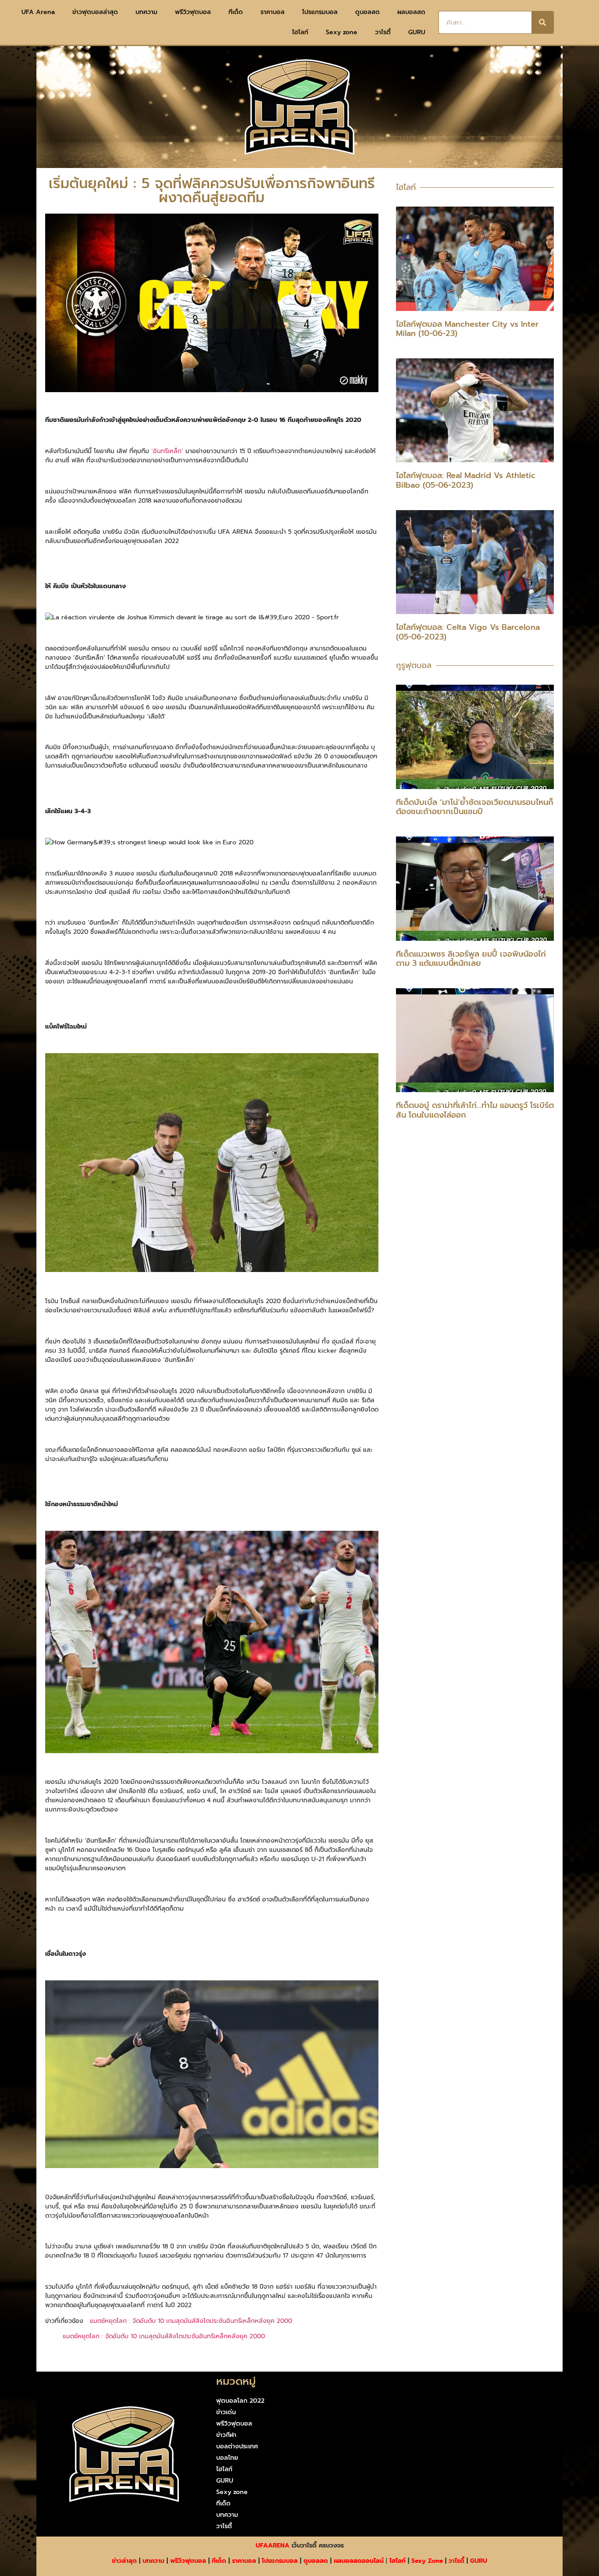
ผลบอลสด (411, 12)
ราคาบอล (273, 12)
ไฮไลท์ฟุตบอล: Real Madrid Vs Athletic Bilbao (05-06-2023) (466, 480)
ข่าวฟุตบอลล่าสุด (95, 12)
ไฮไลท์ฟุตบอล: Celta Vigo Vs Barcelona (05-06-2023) (468, 632)
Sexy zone (342, 32)
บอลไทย (227, 2458)
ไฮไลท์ (300, 32)
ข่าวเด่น (226, 2412)
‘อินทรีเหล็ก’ (167, 451)
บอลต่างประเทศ (237, 2446)
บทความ (146, 12)
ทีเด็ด (236, 12)
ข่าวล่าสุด (124, 2561)
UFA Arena (38, 12)
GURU (417, 32)
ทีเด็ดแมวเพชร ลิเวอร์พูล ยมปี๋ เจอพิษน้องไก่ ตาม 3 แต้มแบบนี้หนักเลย (471, 959)
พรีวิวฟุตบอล (193, 12)
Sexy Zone (427, 2561)
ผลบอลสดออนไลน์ (359, 2561)
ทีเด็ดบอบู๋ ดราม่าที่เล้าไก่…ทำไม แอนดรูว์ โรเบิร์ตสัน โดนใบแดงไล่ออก (475, 1110)
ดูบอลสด (367, 12)
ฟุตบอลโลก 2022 (240, 2401)
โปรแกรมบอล (320, 12)
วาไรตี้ (383, 32)
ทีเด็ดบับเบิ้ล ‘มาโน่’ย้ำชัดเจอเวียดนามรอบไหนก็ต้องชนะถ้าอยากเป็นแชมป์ (475, 807)
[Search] (542, 22)
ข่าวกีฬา (226, 2435)
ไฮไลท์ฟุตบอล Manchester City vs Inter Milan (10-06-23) (467, 329)
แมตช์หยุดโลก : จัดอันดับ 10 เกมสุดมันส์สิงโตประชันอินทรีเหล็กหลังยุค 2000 (191, 2321)
